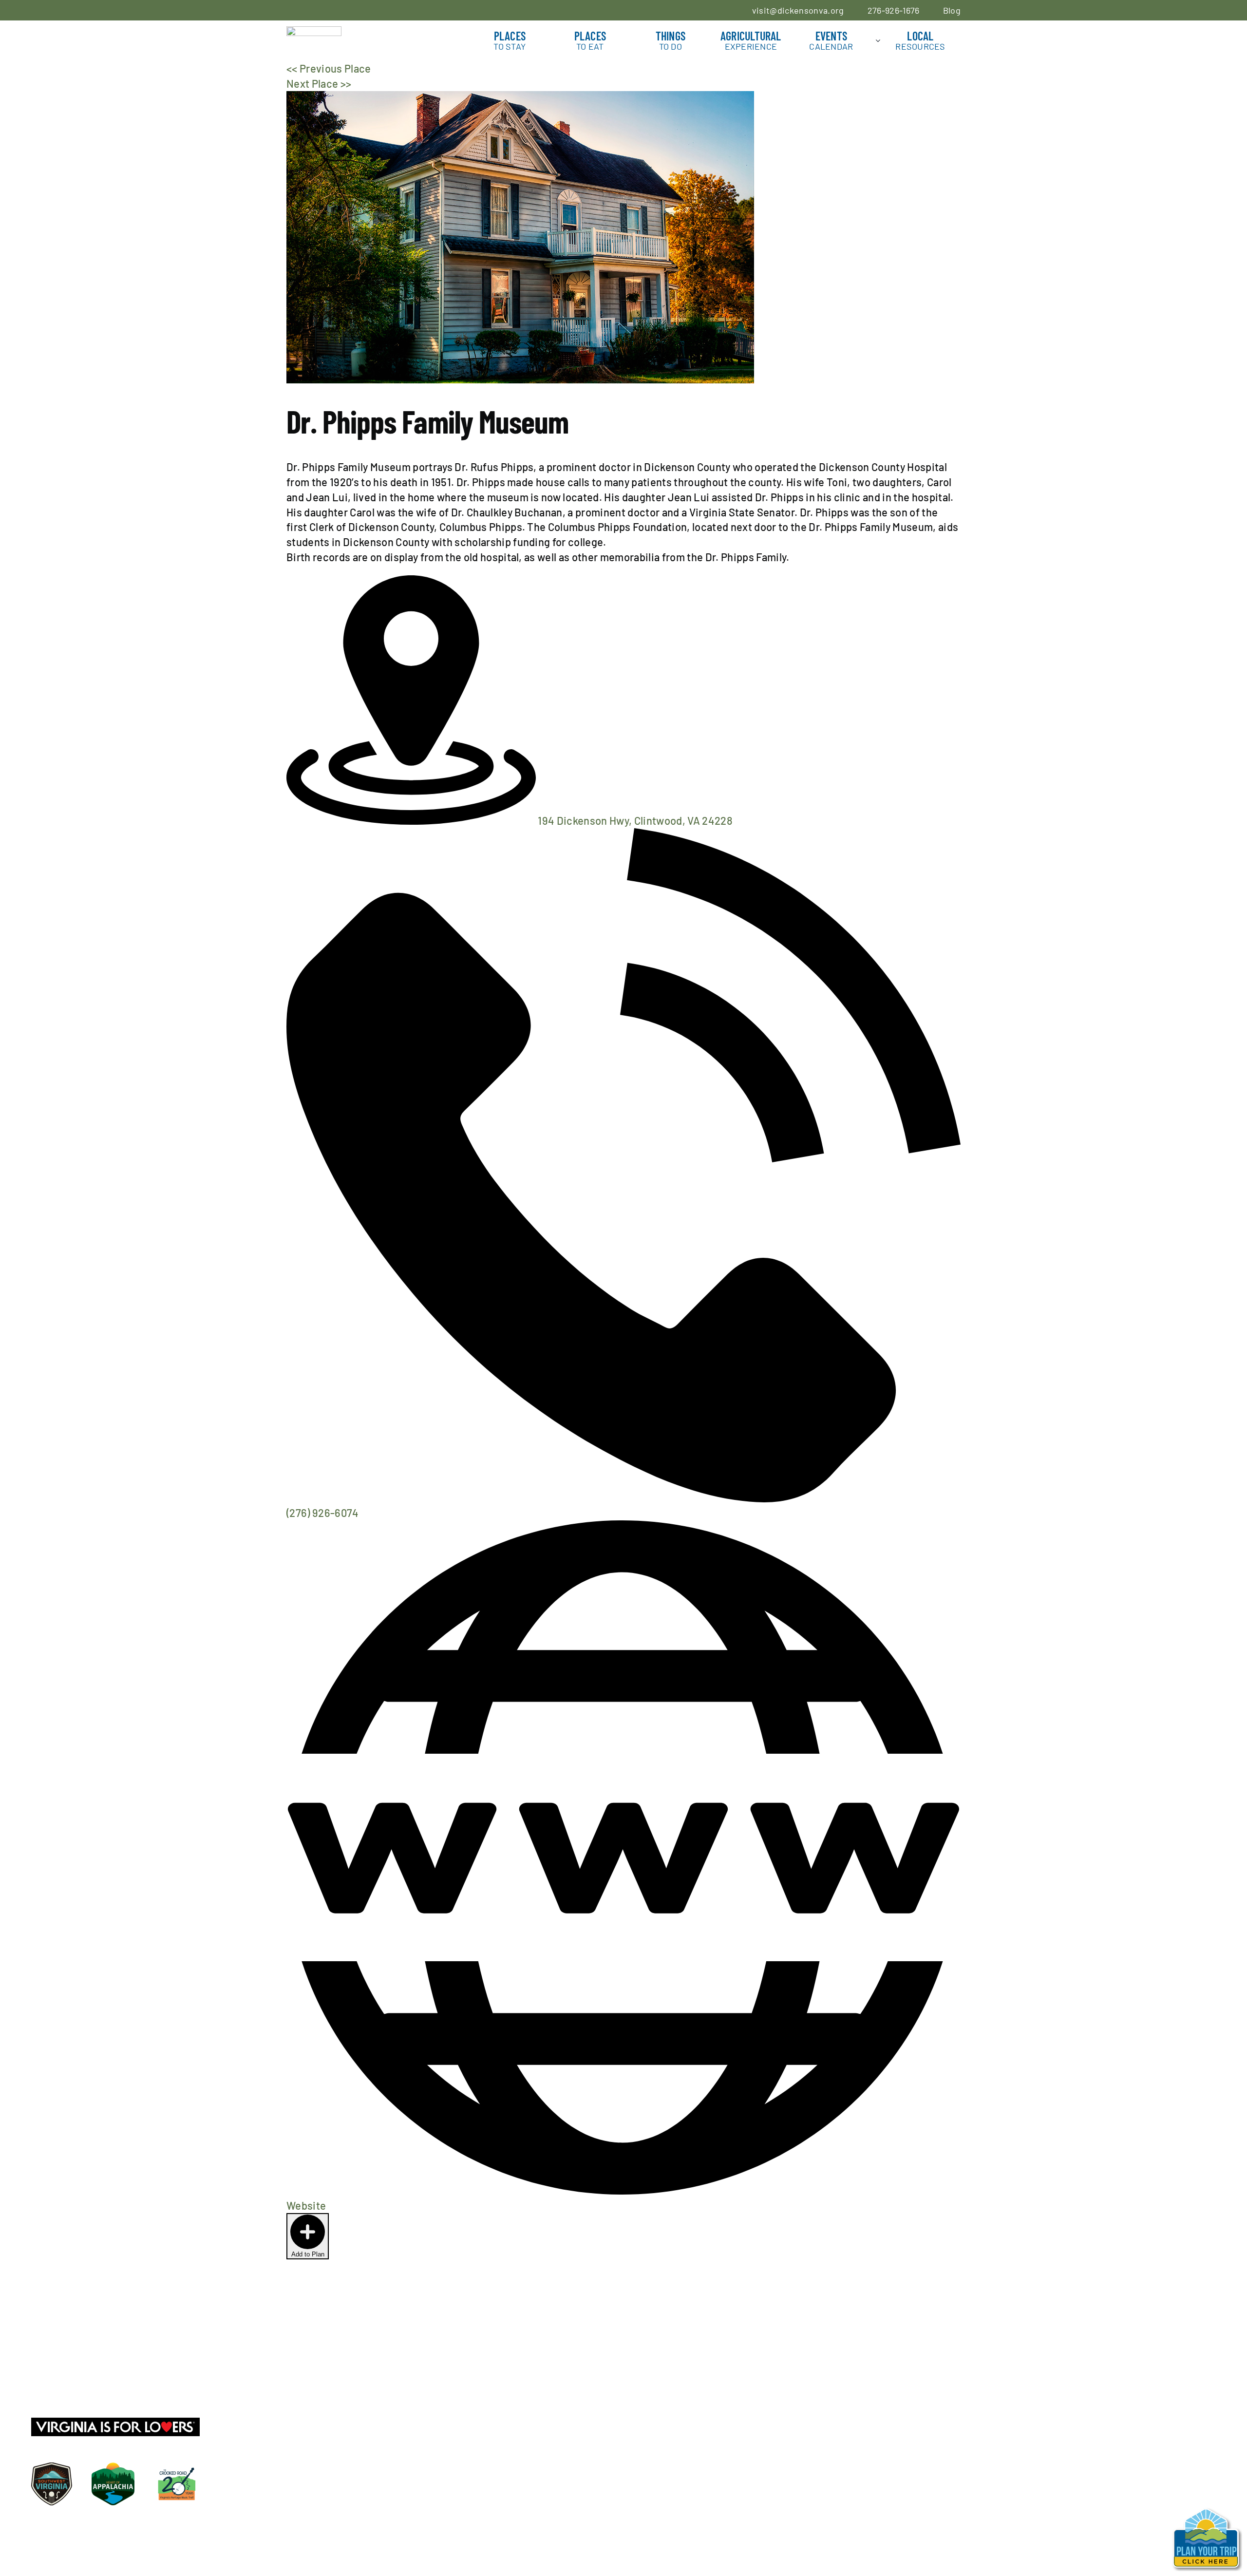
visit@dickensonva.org (798, 10)
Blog (952, 10)
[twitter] (53, 2377)
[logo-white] (623, 2351)
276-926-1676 (894, 10)
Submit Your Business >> (91, 2399)
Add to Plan (308, 2254)
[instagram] (71, 2377)
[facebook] (35, 2377)
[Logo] (314, 32)
